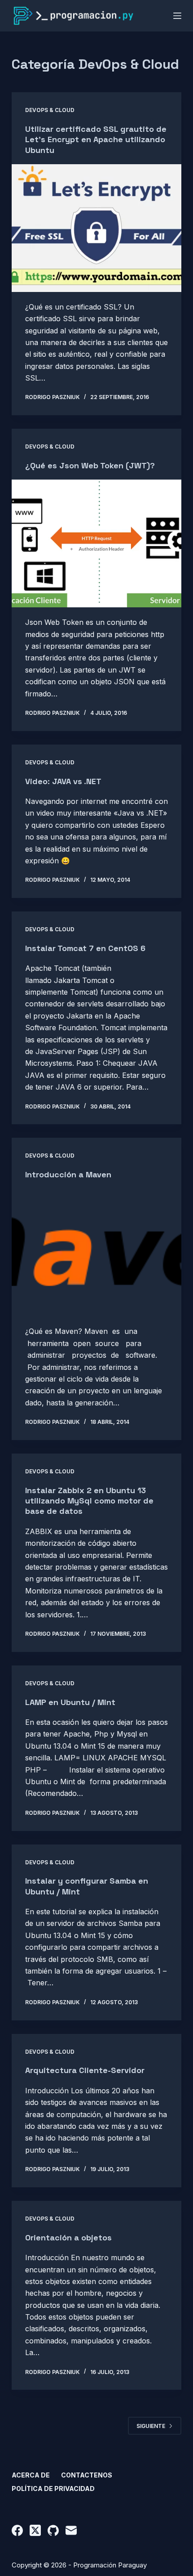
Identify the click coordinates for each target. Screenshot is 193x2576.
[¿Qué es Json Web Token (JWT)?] (96, 543)
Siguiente (151, 2426)
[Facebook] (17, 2530)
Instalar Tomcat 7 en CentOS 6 (85, 948)
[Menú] (177, 16)
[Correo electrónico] (71, 2530)
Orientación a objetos (68, 2237)
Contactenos (87, 2475)
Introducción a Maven (68, 1174)
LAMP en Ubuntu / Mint (70, 1702)
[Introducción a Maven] (96, 1253)
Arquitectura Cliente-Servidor (85, 2070)
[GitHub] (53, 2530)
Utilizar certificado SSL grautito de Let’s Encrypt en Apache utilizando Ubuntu (96, 139)
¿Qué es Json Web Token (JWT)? (90, 465)
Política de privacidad (53, 2488)
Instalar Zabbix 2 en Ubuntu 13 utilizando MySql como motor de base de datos (89, 1501)
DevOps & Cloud (50, 110)
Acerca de (31, 2475)
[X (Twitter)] (35, 2530)
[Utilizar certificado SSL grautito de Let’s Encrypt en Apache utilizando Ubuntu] (96, 228)
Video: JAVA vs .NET (63, 781)
